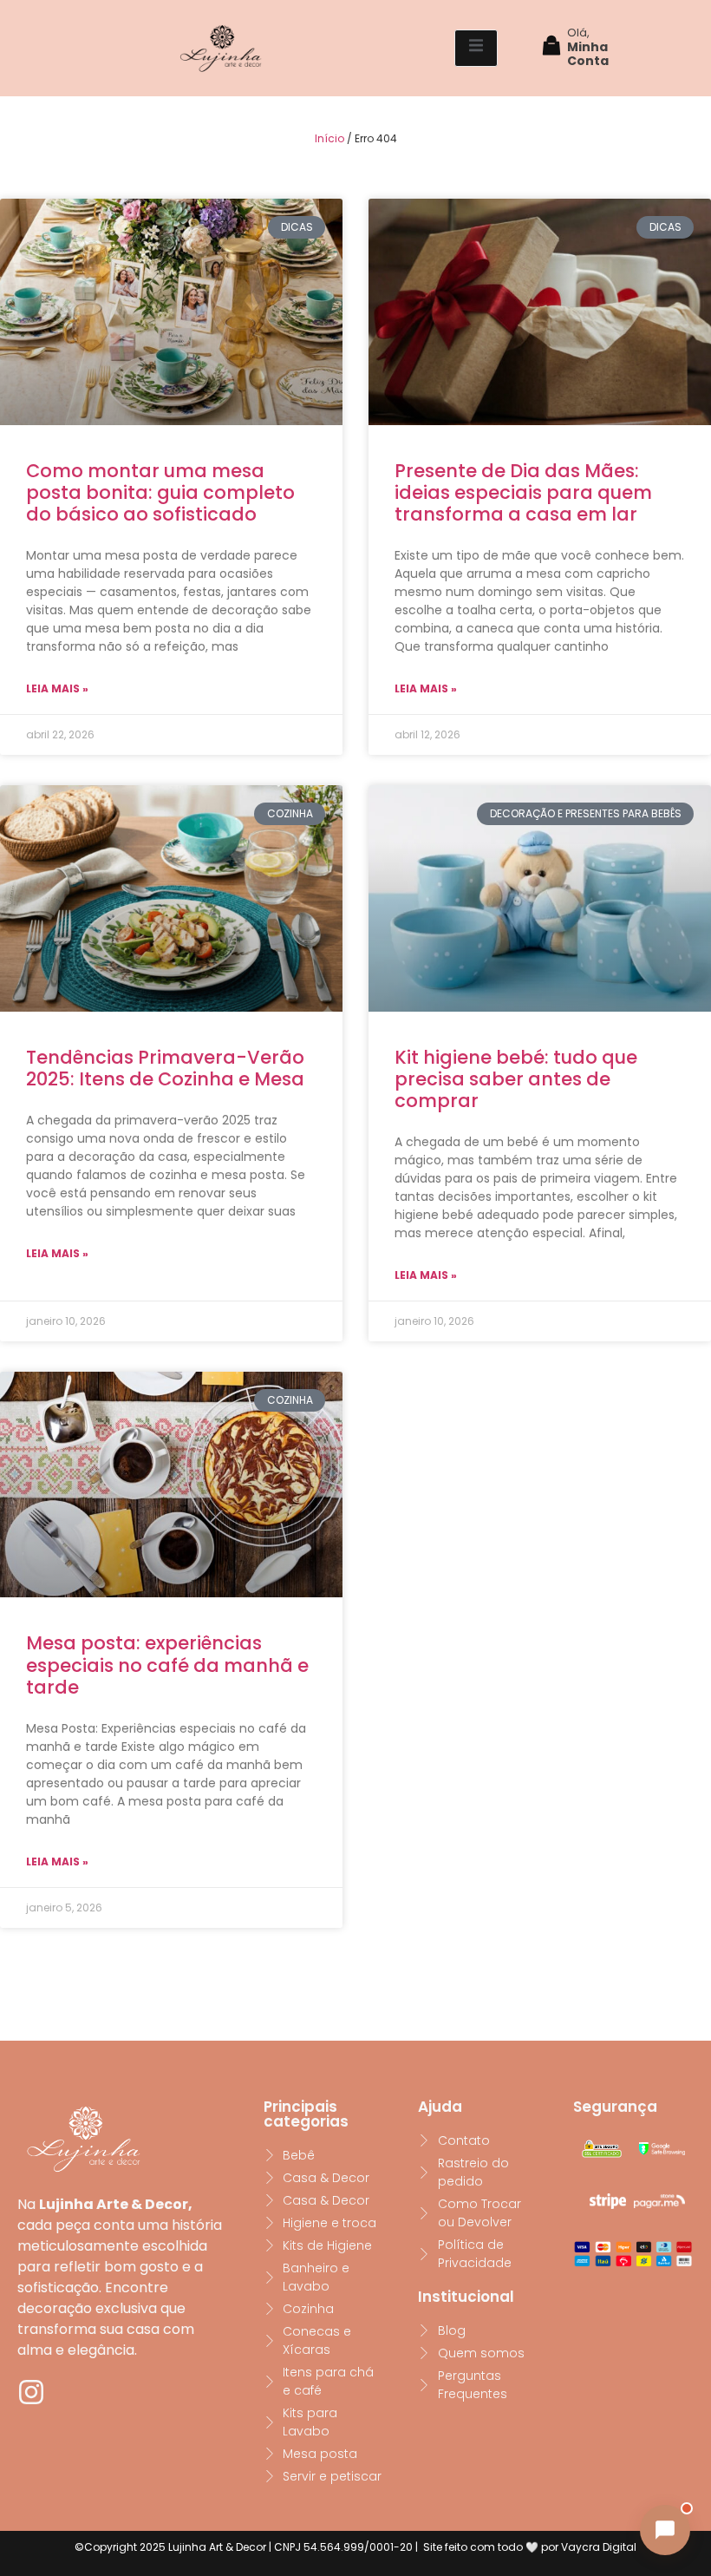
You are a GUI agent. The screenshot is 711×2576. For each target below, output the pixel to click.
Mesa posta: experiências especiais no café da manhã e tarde (167, 1665)
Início (329, 138)
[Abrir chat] (665, 2530)
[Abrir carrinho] (551, 48)
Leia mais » (57, 688)
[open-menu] (476, 48)
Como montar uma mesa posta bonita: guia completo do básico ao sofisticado (160, 492)
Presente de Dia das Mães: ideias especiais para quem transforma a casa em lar (523, 492)
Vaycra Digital (599, 2547)
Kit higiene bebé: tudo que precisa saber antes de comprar (516, 1079)
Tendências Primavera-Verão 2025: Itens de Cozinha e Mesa (165, 1068)
